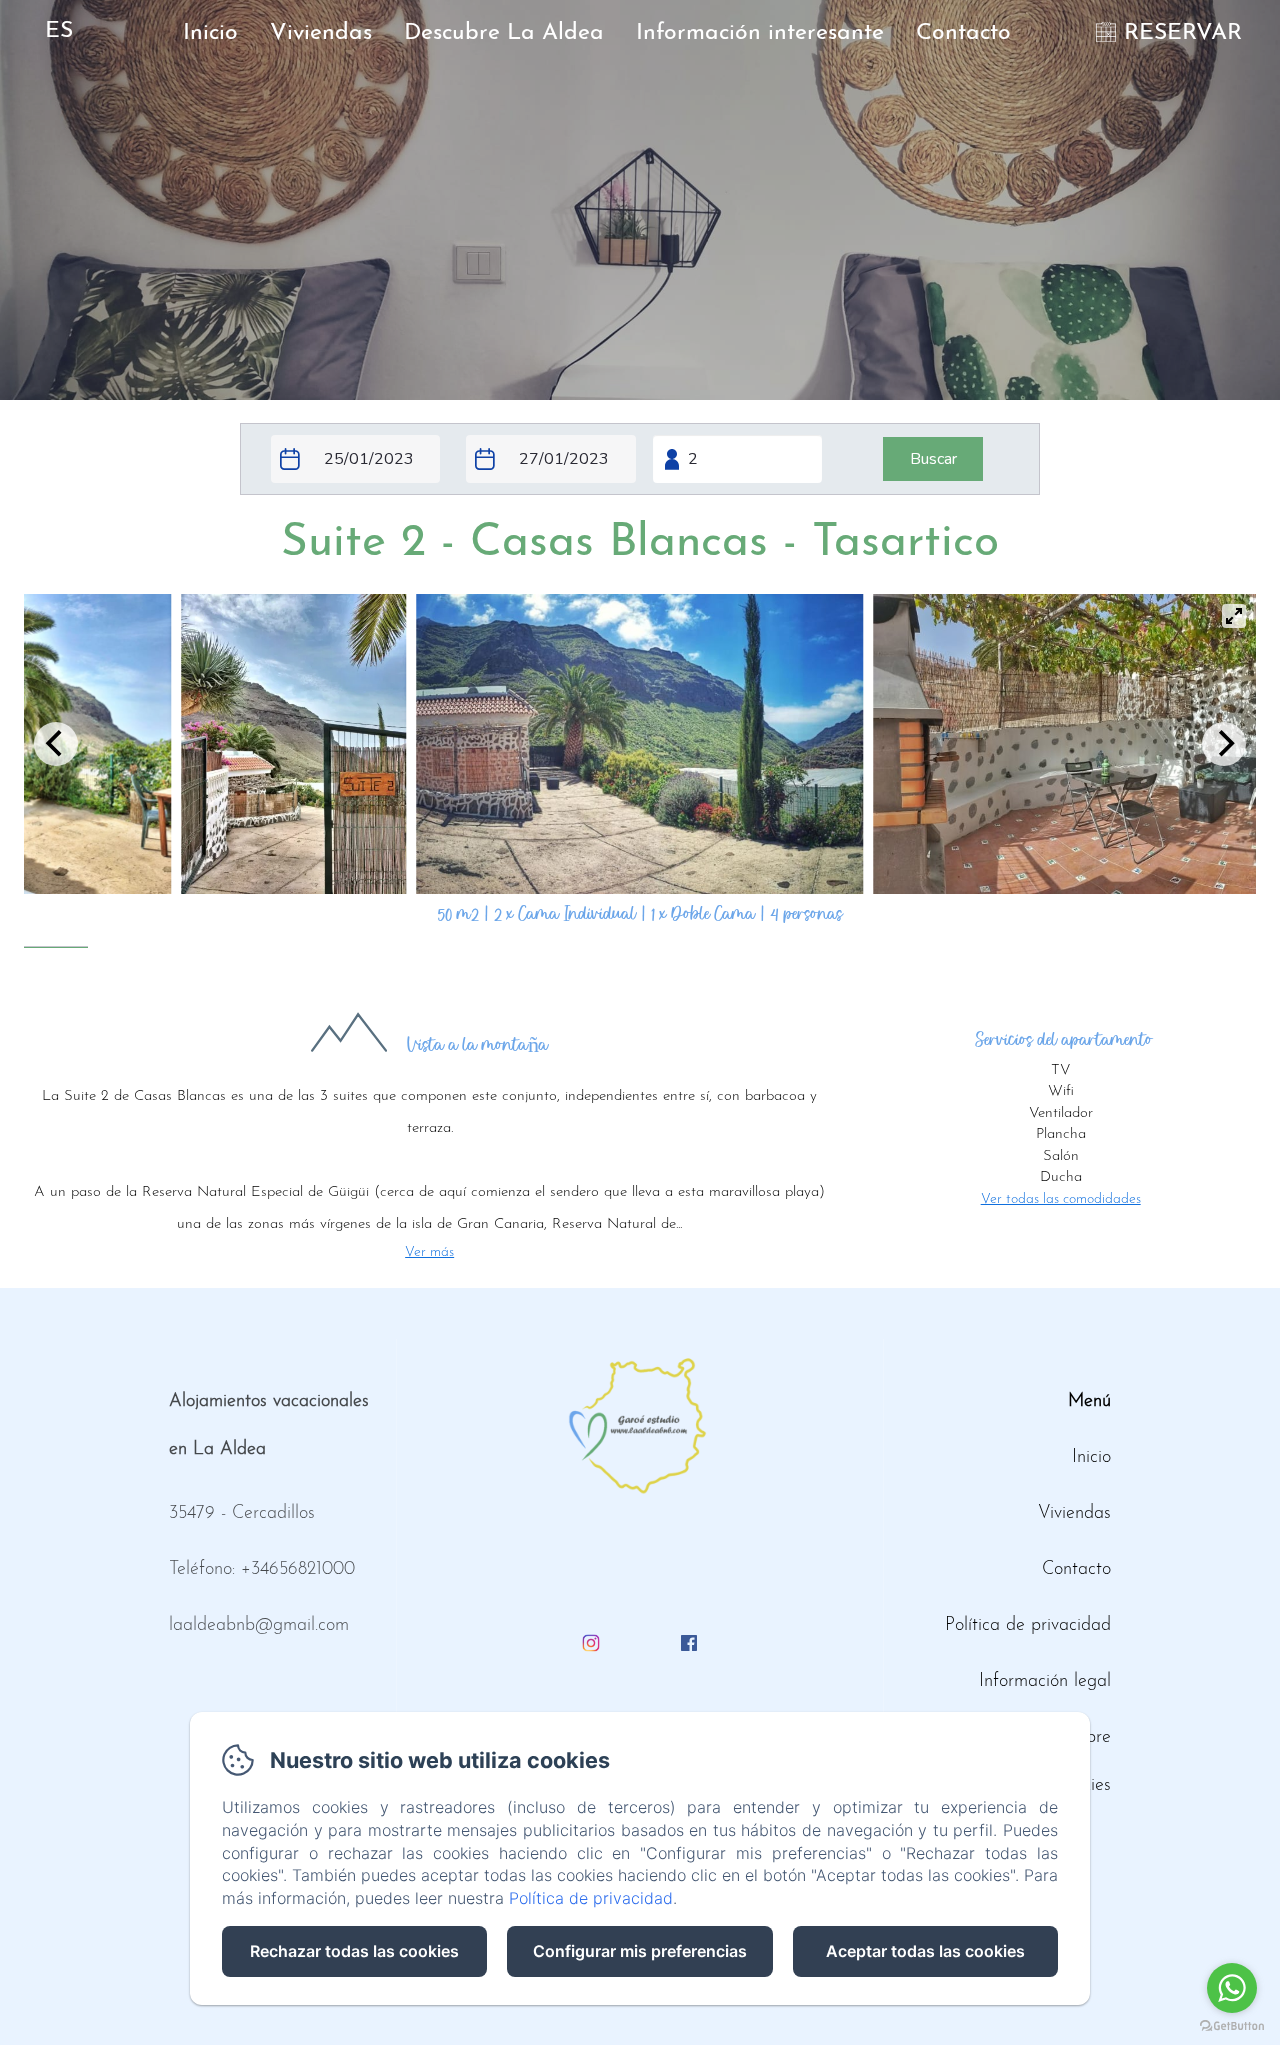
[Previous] (56, 744)
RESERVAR (1183, 33)
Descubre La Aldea (504, 33)
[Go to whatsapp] (1232, 1988)
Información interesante (760, 33)
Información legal (1045, 1682)
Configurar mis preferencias (640, 1951)
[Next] (1224, 744)
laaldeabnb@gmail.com (259, 1626)
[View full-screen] (1234, 616)
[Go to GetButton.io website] (1232, 2025)
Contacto (963, 33)
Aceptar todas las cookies (925, 1951)
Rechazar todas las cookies (354, 1951)
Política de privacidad (1028, 1626)
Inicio (210, 33)
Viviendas (321, 33)
